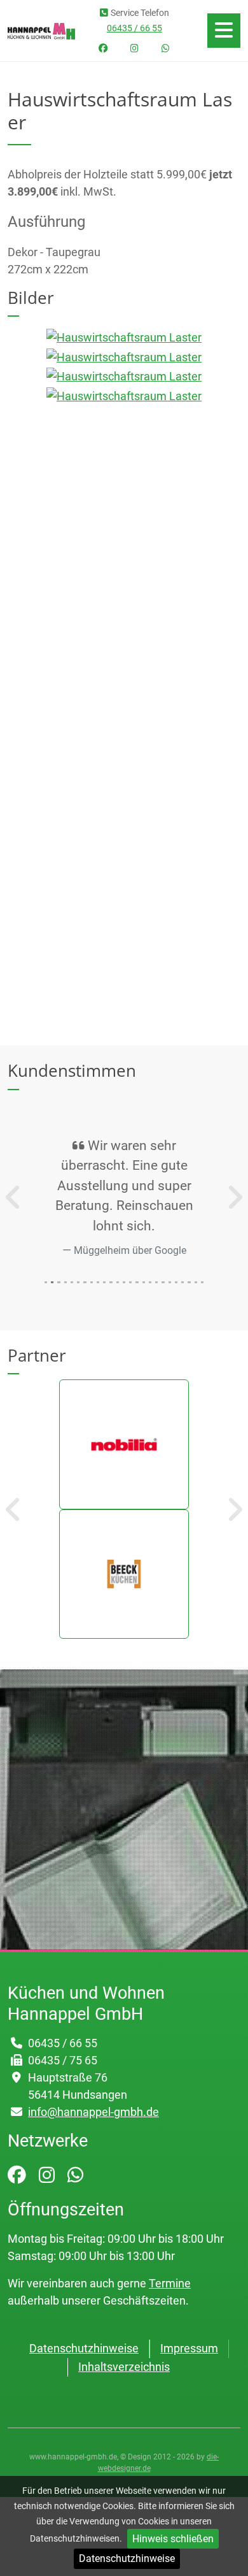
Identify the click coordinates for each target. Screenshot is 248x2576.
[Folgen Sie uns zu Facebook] (103, 49)
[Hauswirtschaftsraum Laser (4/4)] (124, 395)
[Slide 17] (156, 1282)
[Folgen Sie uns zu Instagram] (134, 49)
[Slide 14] (137, 1282)
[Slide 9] (104, 1282)
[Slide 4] (72, 1282)
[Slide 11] (118, 1282)
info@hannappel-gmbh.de (93, 2112)
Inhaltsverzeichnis (124, 2367)
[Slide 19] (170, 1282)
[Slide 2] (59, 1282)
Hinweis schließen (173, 2539)
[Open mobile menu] (224, 31)
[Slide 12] (124, 1282)
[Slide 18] (163, 1282)
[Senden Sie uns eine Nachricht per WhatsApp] (166, 49)
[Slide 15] (144, 1282)
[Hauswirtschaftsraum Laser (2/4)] (124, 356)
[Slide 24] (202, 1282)
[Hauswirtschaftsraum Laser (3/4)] (124, 376)
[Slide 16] (150, 1282)
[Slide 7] (92, 1282)
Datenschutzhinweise (127, 2558)
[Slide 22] (189, 1282)
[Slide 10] (111, 1282)
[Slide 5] (78, 1282)
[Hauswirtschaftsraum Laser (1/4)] (124, 337)
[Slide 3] (65, 1282)
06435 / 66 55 (134, 28)
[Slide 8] (98, 1282)
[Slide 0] (46, 1282)
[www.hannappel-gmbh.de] (41, 30)
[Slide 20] (176, 1282)
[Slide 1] (52, 1282)
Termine (170, 2283)
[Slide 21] (183, 1282)
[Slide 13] (130, 1282)
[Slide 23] (196, 1282)
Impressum (189, 2348)
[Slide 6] (85, 1282)
